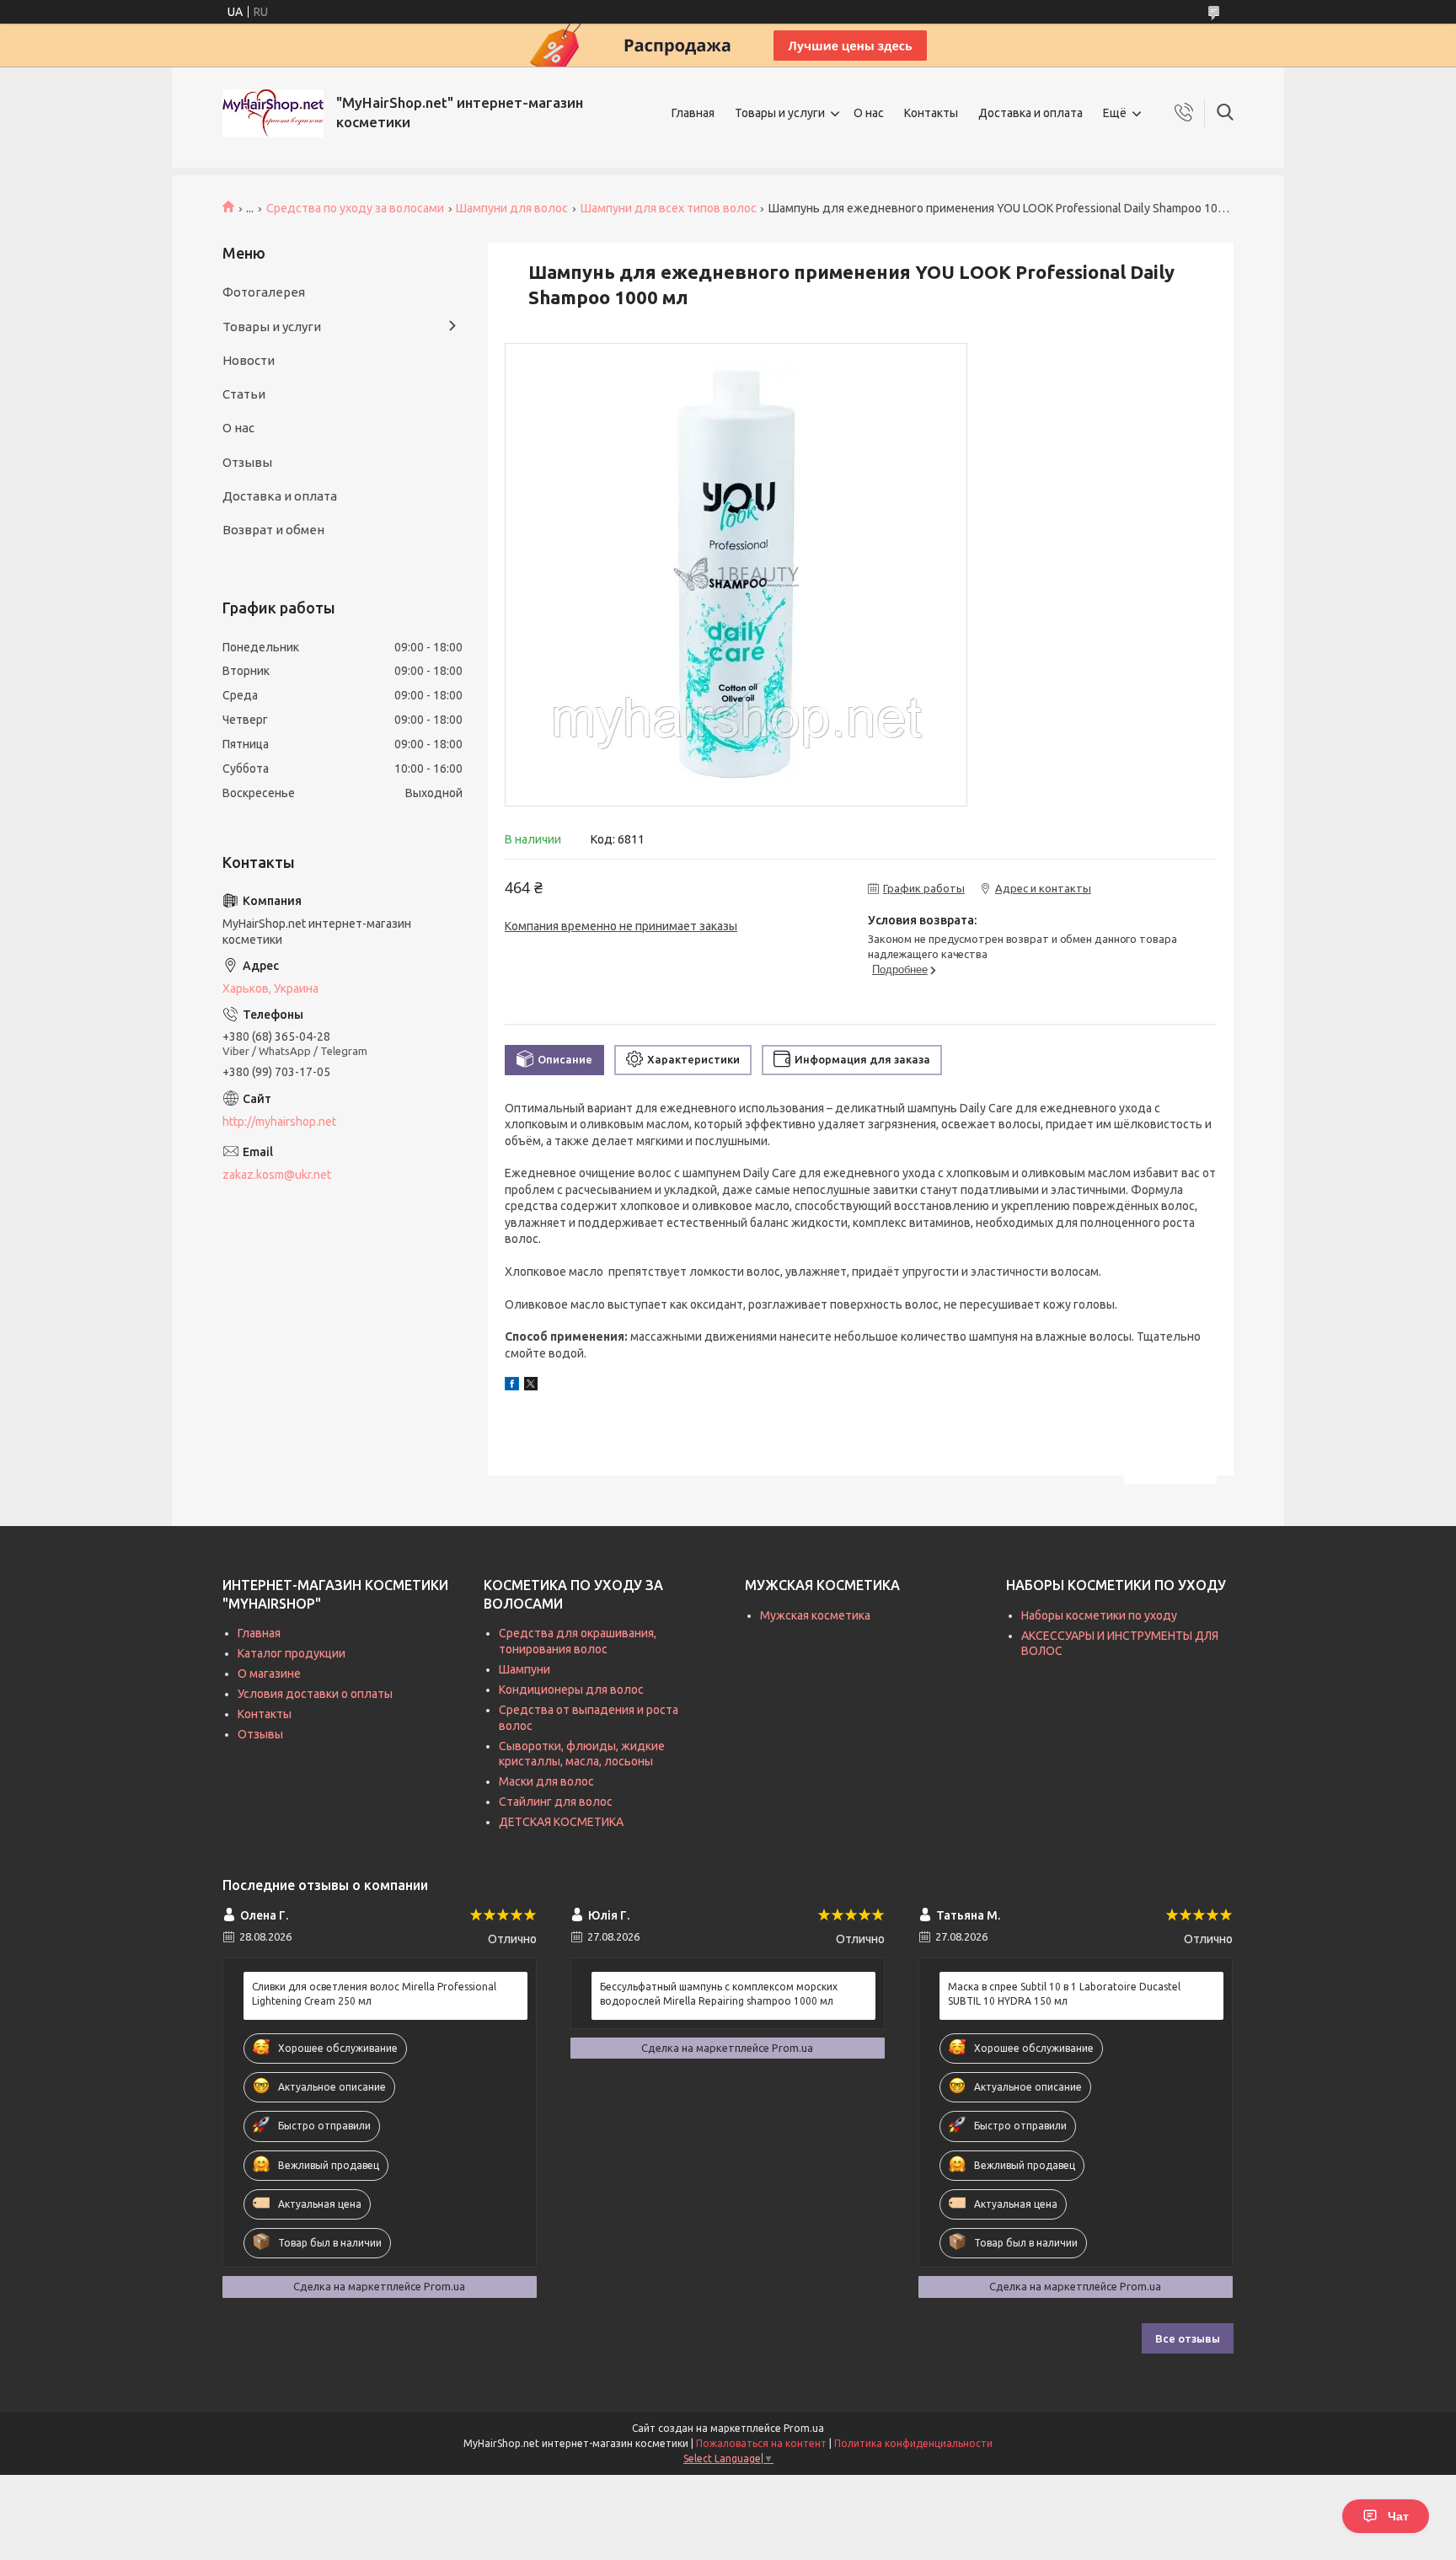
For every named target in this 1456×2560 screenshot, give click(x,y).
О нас (869, 113)
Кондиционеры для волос (571, 1690)
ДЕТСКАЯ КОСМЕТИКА (561, 1822)
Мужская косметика (815, 1615)
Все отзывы (1188, 2338)
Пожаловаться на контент (761, 2443)
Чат (1398, 2516)
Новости (249, 360)
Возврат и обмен (273, 530)
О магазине (269, 1674)
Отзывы (247, 462)
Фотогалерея (264, 292)
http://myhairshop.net (279, 1122)
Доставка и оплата (1030, 113)
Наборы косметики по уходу (1099, 1615)
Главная (693, 113)
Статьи (244, 394)
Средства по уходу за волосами (355, 208)
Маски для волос (546, 1781)
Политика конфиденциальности (913, 2443)
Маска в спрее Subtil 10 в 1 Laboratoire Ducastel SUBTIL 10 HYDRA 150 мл (1064, 1993)
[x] (531, 1386)
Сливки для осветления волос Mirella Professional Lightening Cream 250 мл (374, 1993)
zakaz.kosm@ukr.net (277, 1175)
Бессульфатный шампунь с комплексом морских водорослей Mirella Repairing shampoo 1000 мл (719, 1993)
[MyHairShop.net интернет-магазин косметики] (273, 113)
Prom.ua (804, 2428)
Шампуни (525, 1669)
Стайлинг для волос (556, 1802)
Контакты (931, 113)
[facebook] (512, 1386)
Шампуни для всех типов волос (669, 208)
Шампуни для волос (512, 208)
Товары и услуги (780, 113)
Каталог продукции (292, 1653)
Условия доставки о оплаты (315, 1694)
